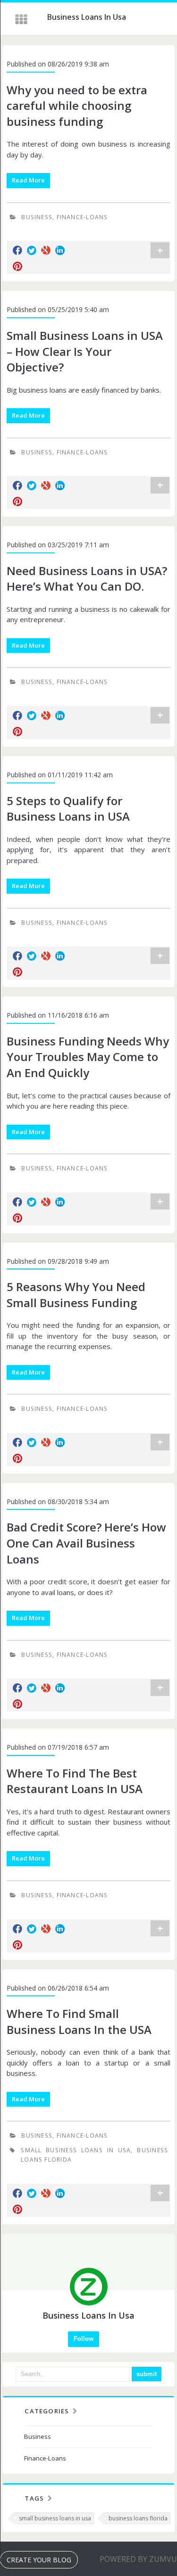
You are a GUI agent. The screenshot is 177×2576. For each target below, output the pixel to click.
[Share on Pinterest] (17, 266)
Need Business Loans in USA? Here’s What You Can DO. (87, 579)
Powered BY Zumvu (138, 2559)
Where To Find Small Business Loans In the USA (79, 2021)
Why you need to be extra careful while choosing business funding (77, 106)
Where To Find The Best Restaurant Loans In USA (75, 1781)
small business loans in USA (76, 2150)
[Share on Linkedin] (60, 250)
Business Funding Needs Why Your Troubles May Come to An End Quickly (88, 1057)
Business (37, 217)
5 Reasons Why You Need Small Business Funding (76, 1295)
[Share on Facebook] (17, 250)
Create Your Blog (39, 2560)
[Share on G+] (46, 250)
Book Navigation (22, 19)
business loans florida (138, 2518)
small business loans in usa (55, 2518)
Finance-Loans (82, 217)
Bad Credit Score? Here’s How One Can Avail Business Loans (86, 1543)
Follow (84, 2339)
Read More (28, 180)
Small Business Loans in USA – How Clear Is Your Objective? (85, 351)
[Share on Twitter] (32, 250)
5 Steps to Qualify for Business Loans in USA (68, 809)
